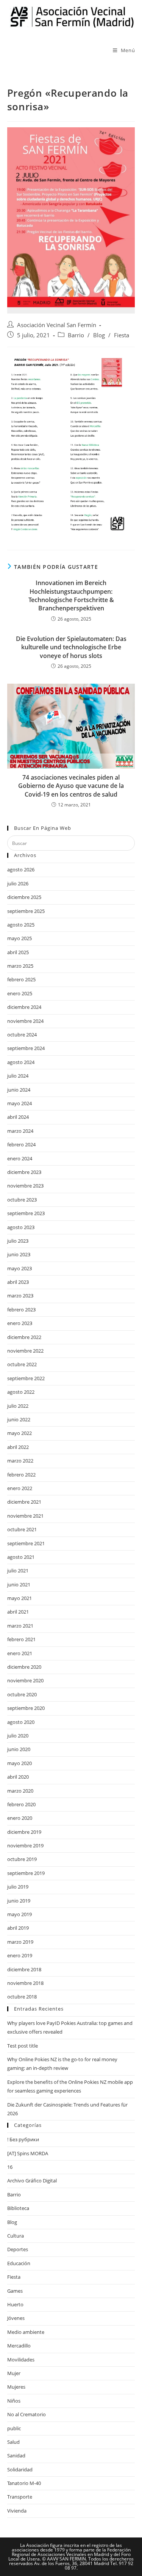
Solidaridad (20, 2469)
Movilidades (21, 2360)
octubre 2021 (22, 1529)
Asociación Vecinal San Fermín (57, 325)
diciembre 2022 (24, 1337)
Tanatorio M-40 (24, 2483)
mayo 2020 (20, 1763)
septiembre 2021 (26, 1543)
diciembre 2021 (24, 1502)
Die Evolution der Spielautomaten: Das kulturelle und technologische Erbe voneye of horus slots (71, 647)
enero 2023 (20, 1323)
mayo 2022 (20, 1433)
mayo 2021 (20, 1598)
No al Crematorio (27, 2414)
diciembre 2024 (24, 1007)
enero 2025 (20, 993)
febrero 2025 (21, 979)
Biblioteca (18, 2208)
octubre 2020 (22, 1694)
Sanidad (16, 2456)
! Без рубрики (23, 2139)
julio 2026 (18, 883)
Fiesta (122, 335)
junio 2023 (19, 1254)
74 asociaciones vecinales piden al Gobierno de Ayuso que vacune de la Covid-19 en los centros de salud (71, 786)
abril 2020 (18, 1777)
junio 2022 (19, 1419)
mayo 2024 (20, 1103)
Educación (19, 2263)
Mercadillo (19, 2346)
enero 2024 (20, 1158)
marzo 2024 (20, 1131)
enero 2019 (20, 1955)
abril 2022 (18, 1447)
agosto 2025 (21, 925)
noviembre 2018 (25, 1983)
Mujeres (16, 2387)
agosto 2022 (21, 1392)
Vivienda (17, 2511)
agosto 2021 (21, 1557)
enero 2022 (20, 1488)
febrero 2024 (21, 1144)
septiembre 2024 (26, 1048)
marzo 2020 (20, 1791)
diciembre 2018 (24, 1969)
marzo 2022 (20, 1461)
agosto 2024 (21, 1062)
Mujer (14, 2373)
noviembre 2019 (25, 1846)
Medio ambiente (26, 2332)
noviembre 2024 (25, 1021)
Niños (14, 2401)
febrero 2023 (21, 1310)
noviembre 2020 (25, 1680)
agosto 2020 (21, 1722)
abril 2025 (18, 952)
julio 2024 (18, 1076)
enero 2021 (20, 1653)
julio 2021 (18, 1571)
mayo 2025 (20, 938)
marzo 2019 (20, 1942)
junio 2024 (19, 1090)
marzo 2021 (20, 1626)
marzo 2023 (20, 1296)
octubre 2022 (22, 1364)
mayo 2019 (20, 1914)
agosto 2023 (21, 1227)
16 (10, 2167)
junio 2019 (19, 1901)
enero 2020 (20, 1818)
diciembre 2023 (24, 1172)
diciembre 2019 (24, 1832)
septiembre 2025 (26, 911)
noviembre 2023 (25, 1186)
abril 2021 (18, 1612)
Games (15, 2291)
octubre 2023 (22, 1200)
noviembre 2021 (25, 1516)
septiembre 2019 (26, 1873)
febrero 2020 (21, 1804)
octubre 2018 (22, 1997)
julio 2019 (18, 1887)
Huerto (15, 2304)
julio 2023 (18, 1241)
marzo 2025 (20, 966)
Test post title (23, 2046)
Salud (13, 2442)
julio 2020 (18, 1736)
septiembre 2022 (26, 1378)
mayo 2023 (20, 1268)
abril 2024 (18, 1117)
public (14, 2428)
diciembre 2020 (24, 1667)
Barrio (76, 335)
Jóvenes (16, 2318)
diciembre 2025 (24, 897)
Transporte (20, 2497)
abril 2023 (18, 1282)
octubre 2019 (22, 1859)
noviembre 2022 (25, 1351)
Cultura (16, 2236)
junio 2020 (19, 1749)
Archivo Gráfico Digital (32, 2181)
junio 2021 (19, 1585)
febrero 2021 (21, 1639)
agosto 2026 (21, 869)
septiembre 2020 (26, 1708)
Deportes (18, 2249)
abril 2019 (18, 1928)
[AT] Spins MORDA (28, 2153)
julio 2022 (18, 1406)
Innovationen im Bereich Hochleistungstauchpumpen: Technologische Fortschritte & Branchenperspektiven (71, 595)
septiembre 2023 (26, 1213)
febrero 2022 (21, 1475)
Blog (99, 335)
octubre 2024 (22, 1035)
